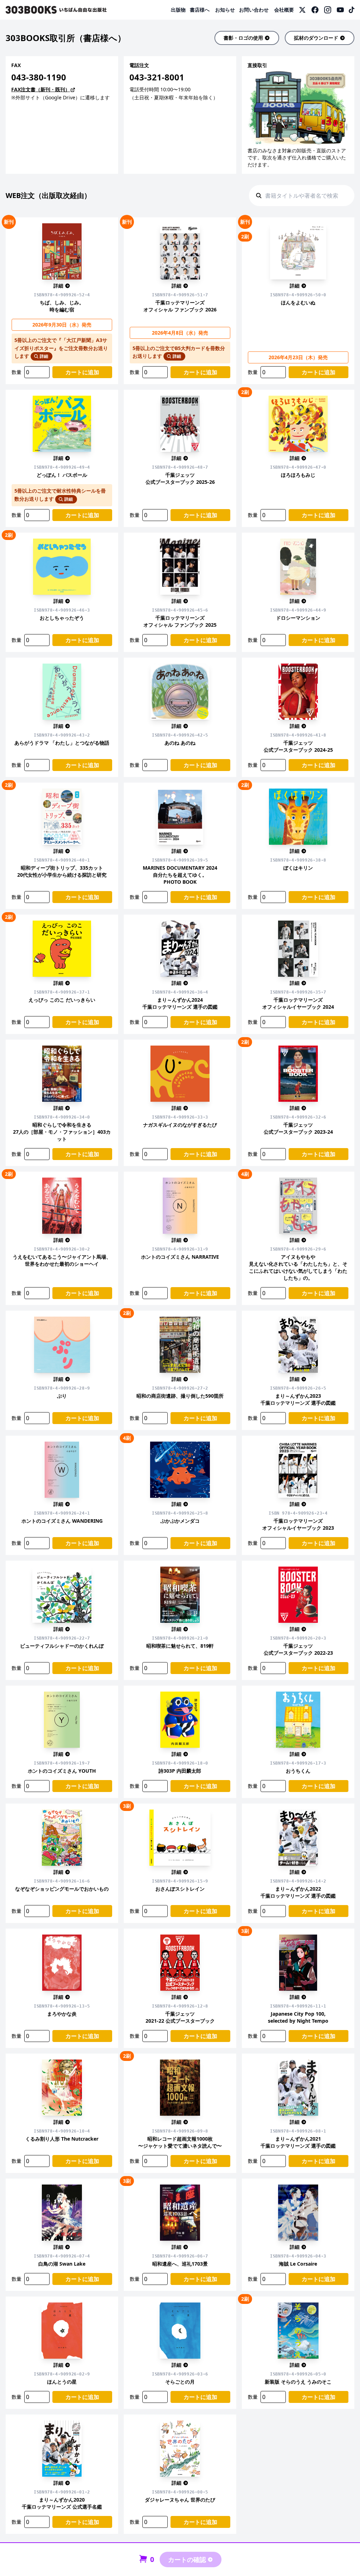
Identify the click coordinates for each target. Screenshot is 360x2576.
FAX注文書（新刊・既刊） (41, 89)
